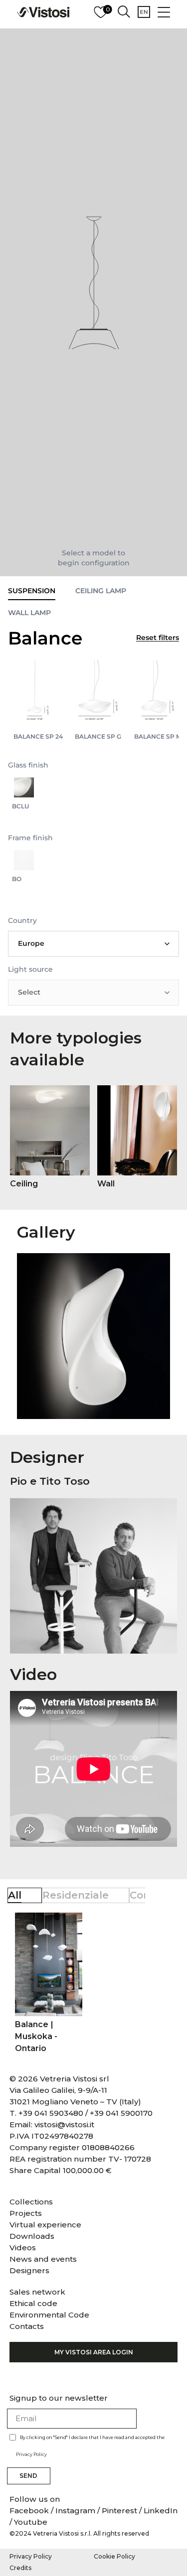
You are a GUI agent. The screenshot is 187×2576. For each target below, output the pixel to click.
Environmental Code (49, 2315)
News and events (43, 2259)
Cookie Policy (114, 2556)
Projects (26, 2213)
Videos (23, 2248)
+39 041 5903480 (51, 2113)
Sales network (37, 2292)
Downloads (32, 2236)
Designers (29, 2270)
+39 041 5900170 (121, 2113)
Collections (31, 2202)
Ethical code (33, 2303)
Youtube (31, 2522)
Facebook (30, 2511)
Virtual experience (45, 2225)
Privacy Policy (31, 2454)
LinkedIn (161, 2511)
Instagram (75, 2511)
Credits (20, 2568)
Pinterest (119, 2511)
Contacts (27, 2326)
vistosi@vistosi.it (64, 2125)
